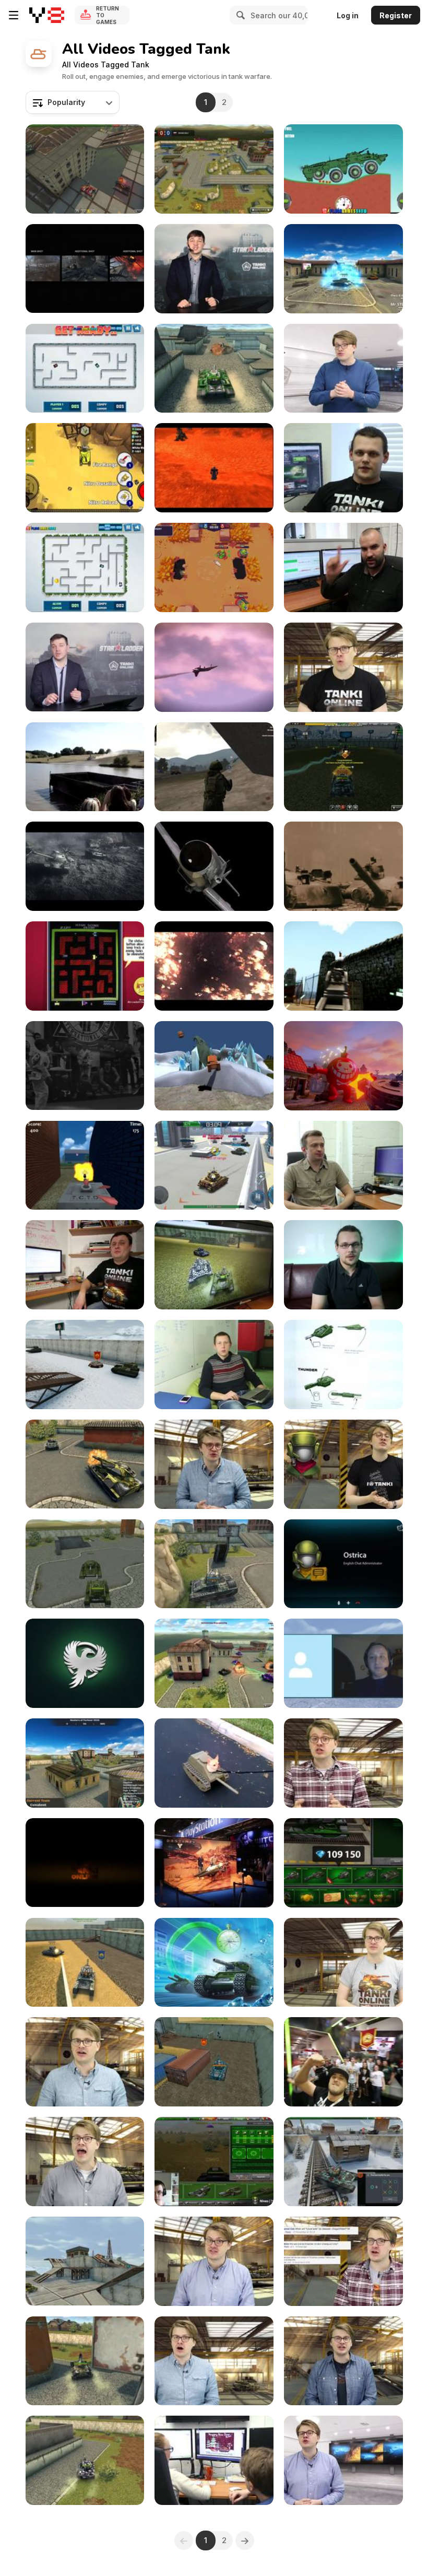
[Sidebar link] (14, 15)
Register (396, 15)
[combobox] (73, 102)
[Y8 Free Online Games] (47, 15)
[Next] (245, 2540)
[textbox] (73, 102)
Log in (348, 15)
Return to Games (108, 15)
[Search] (239, 15)
